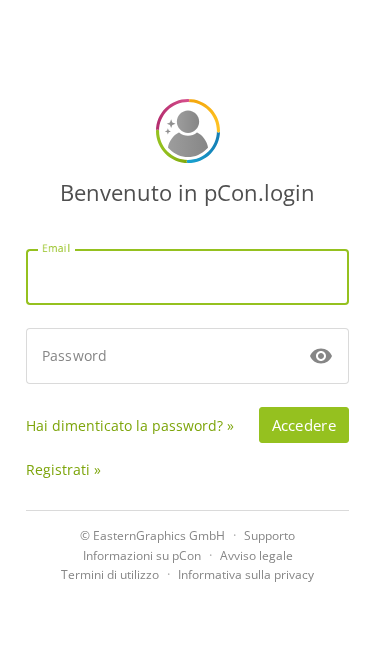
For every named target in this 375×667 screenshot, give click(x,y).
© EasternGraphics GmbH (152, 535)
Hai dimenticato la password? (124, 425)
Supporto (269, 535)
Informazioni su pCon (142, 555)
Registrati (58, 469)
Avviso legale (256, 555)
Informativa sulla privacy (246, 574)
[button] (321, 356)
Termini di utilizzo (110, 574)
